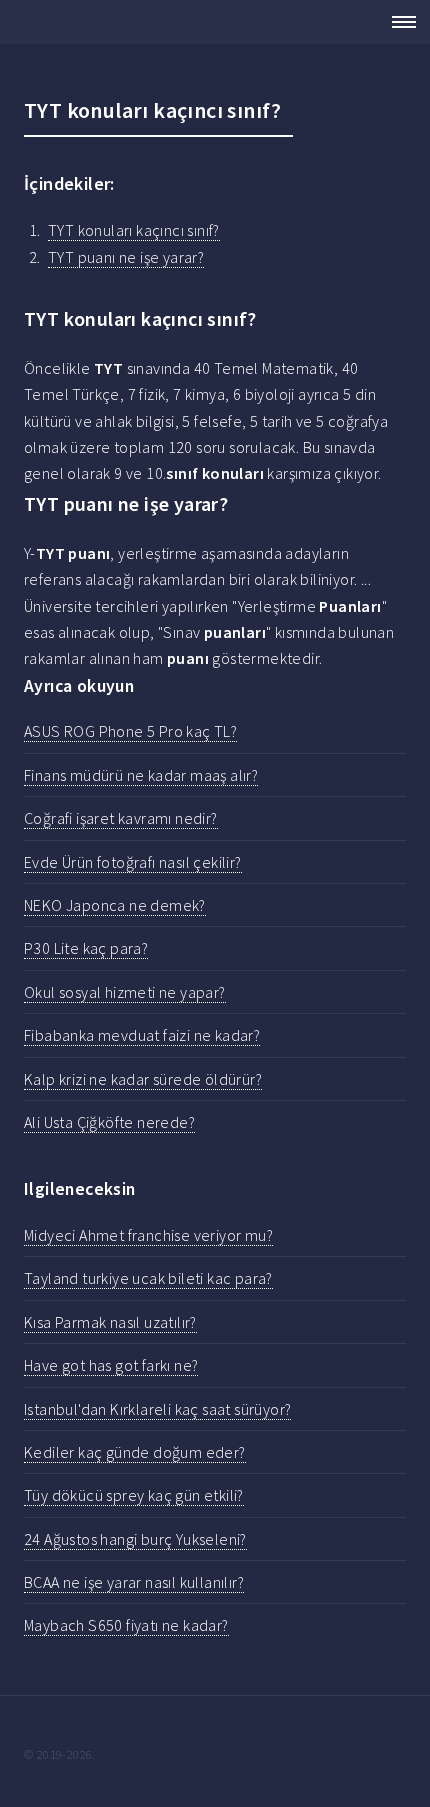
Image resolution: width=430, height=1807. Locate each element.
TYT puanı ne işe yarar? (126, 257)
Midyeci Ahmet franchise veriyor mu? (148, 1235)
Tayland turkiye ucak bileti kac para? (148, 1278)
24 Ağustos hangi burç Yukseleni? (135, 1539)
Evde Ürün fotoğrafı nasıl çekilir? (133, 862)
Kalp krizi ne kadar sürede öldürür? (143, 1079)
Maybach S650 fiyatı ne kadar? (126, 1625)
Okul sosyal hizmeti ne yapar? (125, 992)
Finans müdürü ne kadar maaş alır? (141, 775)
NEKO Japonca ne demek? (115, 905)
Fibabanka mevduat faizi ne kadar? (142, 1035)
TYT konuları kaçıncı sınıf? (134, 230)
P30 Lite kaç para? (86, 948)
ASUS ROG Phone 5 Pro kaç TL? (130, 731)
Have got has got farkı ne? (111, 1365)
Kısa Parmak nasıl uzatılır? (110, 1322)
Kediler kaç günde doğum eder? (135, 1452)
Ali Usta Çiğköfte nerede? (109, 1122)
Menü (398, 22)
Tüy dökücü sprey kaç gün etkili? (134, 1495)
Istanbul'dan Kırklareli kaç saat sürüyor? (157, 1409)
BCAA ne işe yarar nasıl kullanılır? (134, 1582)
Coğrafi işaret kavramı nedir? (121, 818)
